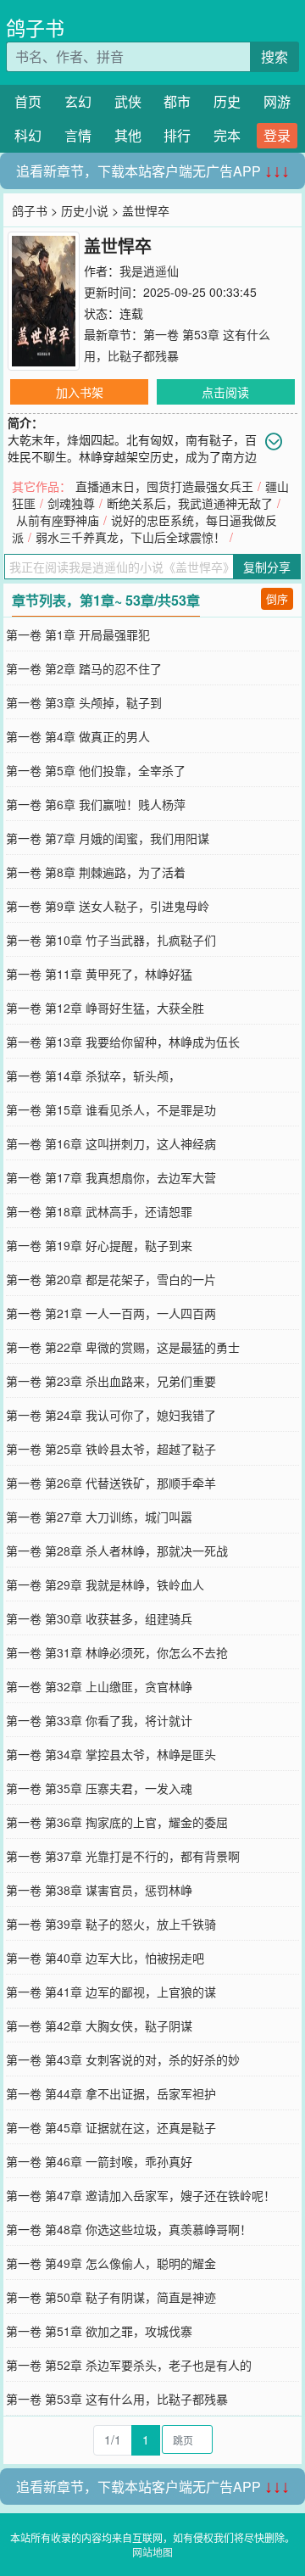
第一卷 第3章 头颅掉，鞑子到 (84, 702)
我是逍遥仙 (149, 271)
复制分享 (267, 567)
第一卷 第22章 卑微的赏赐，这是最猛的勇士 (123, 1347)
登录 (277, 135)
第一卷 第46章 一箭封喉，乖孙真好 (99, 2161)
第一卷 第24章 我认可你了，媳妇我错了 (111, 1415)
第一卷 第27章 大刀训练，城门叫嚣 (99, 1517)
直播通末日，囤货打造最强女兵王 (164, 486)
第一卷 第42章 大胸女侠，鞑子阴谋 (99, 2026)
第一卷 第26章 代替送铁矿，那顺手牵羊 (111, 1483)
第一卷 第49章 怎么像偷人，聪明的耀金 (111, 2263)
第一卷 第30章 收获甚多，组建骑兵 (99, 1618)
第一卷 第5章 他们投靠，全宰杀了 (96, 770)
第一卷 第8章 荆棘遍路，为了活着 (96, 872)
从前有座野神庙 (58, 520)
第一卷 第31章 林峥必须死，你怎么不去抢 (117, 1652)
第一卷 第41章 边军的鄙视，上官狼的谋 (111, 1992)
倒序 (277, 598)
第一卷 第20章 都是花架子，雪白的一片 (111, 1279)
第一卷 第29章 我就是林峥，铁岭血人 (105, 1584)
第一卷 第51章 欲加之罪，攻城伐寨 (99, 2331)
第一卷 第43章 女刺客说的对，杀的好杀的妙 (123, 2059)
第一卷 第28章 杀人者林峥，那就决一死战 (117, 1551)
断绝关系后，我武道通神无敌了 (190, 503)
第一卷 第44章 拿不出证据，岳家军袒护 (111, 2093)
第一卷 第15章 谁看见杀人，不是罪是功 (111, 1109)
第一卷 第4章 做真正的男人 (78, 736)
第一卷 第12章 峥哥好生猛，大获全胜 (105, 1008)
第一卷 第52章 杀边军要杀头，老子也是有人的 (129, 2365)
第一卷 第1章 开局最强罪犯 (78, 634)
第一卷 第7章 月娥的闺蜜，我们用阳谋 (108, 838)
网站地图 (152, 2552)
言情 (78, 135)
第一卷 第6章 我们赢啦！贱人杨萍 (96, 804)
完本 (227, 135)
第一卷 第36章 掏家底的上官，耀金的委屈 (117, 1822)
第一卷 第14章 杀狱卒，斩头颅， (93, 1076)
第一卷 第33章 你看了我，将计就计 (99, 1720)
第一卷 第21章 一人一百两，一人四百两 (111, 1313)
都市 (177, 101)
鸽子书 (35, 28)
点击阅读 (225, 392)
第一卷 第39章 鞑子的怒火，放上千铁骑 (111, 1924)
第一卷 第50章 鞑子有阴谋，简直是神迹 (111, 2297)
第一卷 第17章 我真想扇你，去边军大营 (111, 1177)
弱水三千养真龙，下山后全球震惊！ (130, 537)
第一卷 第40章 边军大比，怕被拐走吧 (105, 1958)
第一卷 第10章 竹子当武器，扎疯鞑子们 (111, 940)
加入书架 (80, 392)
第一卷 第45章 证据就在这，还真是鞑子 (111, 2127)
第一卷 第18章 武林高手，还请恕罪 (99, 1211)
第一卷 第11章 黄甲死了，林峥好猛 (99, 974)
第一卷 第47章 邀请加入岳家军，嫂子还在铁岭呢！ (141, 2195)
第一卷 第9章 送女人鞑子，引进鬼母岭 (108, 906)
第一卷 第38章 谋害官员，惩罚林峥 (99, 1890)
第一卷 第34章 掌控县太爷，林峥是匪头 (111, 1754)
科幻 (28, 135)
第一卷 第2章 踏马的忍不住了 (84, 668)
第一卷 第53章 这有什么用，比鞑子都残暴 (117, 2399)
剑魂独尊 (71, 503)
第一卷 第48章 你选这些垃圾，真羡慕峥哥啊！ (129, 2229)
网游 (277, 101)
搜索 (274, 56)
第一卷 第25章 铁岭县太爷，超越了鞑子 (111, 1449)
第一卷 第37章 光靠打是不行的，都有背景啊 (123, 1856)
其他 (128, 135)
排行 (177, 135)
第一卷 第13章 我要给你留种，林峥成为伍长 (123, 1042)
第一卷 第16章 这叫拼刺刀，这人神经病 (111, 1143)
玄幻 (78, 101)
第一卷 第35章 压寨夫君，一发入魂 (99, 1788)
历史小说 (85, 210)
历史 (227, 101)
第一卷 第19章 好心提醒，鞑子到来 (99, 1245)
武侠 (128, 101)
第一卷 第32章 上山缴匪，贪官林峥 (99, 1686)
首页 (28, 101)
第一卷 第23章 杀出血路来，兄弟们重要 (111, 1381)
